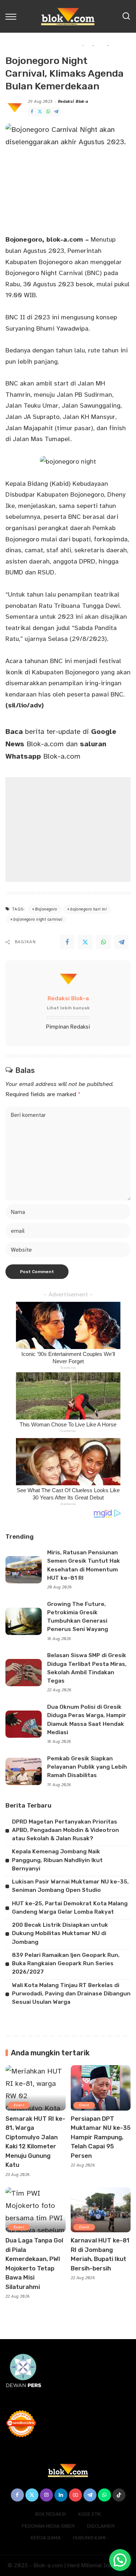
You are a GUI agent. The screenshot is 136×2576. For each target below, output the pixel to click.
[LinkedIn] (61, 2495)
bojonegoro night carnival (38, 919)
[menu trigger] (13, 16)
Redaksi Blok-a (73, 102)
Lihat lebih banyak (68, 1008)
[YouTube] (75, 2495)
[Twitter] (40, 112)
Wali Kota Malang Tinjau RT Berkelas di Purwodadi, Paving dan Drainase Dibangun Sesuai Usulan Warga (71, 1994)
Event (19, 2105)
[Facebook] (32, 112)
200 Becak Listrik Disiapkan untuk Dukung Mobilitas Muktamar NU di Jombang (60, 1933)
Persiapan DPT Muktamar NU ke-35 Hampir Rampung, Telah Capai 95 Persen (101, 2137)
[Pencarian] (126, 16)
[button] (120, 2560)
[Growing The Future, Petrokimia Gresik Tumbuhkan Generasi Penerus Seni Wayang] (24, 1621)
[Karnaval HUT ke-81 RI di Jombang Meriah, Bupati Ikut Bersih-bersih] (101, 2210)
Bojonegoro (46, 909)
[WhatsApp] (48, 112)
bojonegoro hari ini (88, 909)
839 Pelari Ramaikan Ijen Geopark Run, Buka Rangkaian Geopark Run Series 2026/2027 (66, 1964)
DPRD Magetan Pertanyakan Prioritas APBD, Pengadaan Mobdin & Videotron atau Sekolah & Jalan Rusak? (65, 1830)
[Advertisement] (68, 829)
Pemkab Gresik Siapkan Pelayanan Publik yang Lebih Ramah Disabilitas (87, 1767)
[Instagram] (46, 2495)
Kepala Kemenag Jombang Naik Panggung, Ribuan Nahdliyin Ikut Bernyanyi (57, 1860)
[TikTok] (119, 2495)
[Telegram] (56, 112)
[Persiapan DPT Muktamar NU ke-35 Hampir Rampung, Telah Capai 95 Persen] (101, 2088)
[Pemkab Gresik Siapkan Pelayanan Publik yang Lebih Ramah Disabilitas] (24, 1771)
